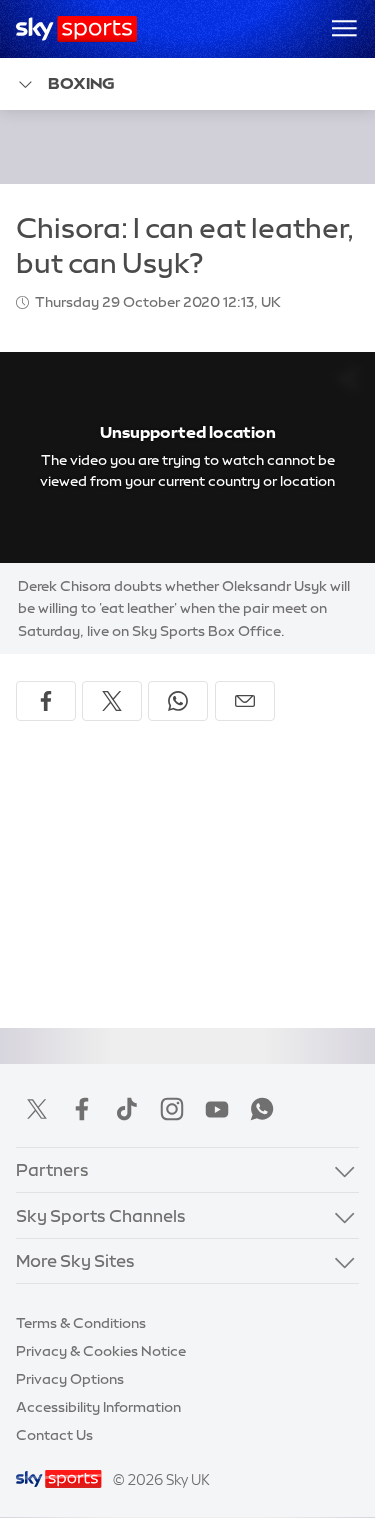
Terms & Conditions (81, 1323)
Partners (52, 1169)
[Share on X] (112, 701)
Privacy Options (70, 1379)
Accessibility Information (98, 1407)
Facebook (82, 1109)
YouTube (217, 1109)
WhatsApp (262, 1109)
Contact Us (54, 1435)
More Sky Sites (75, 1260)
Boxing (81, 83)
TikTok (127, 1109)
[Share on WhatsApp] (178, 701)
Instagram (172, 1109)
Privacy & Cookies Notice (101, 1351)
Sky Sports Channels (101, 1215)
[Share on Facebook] (46, 701)
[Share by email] (245, 701)
